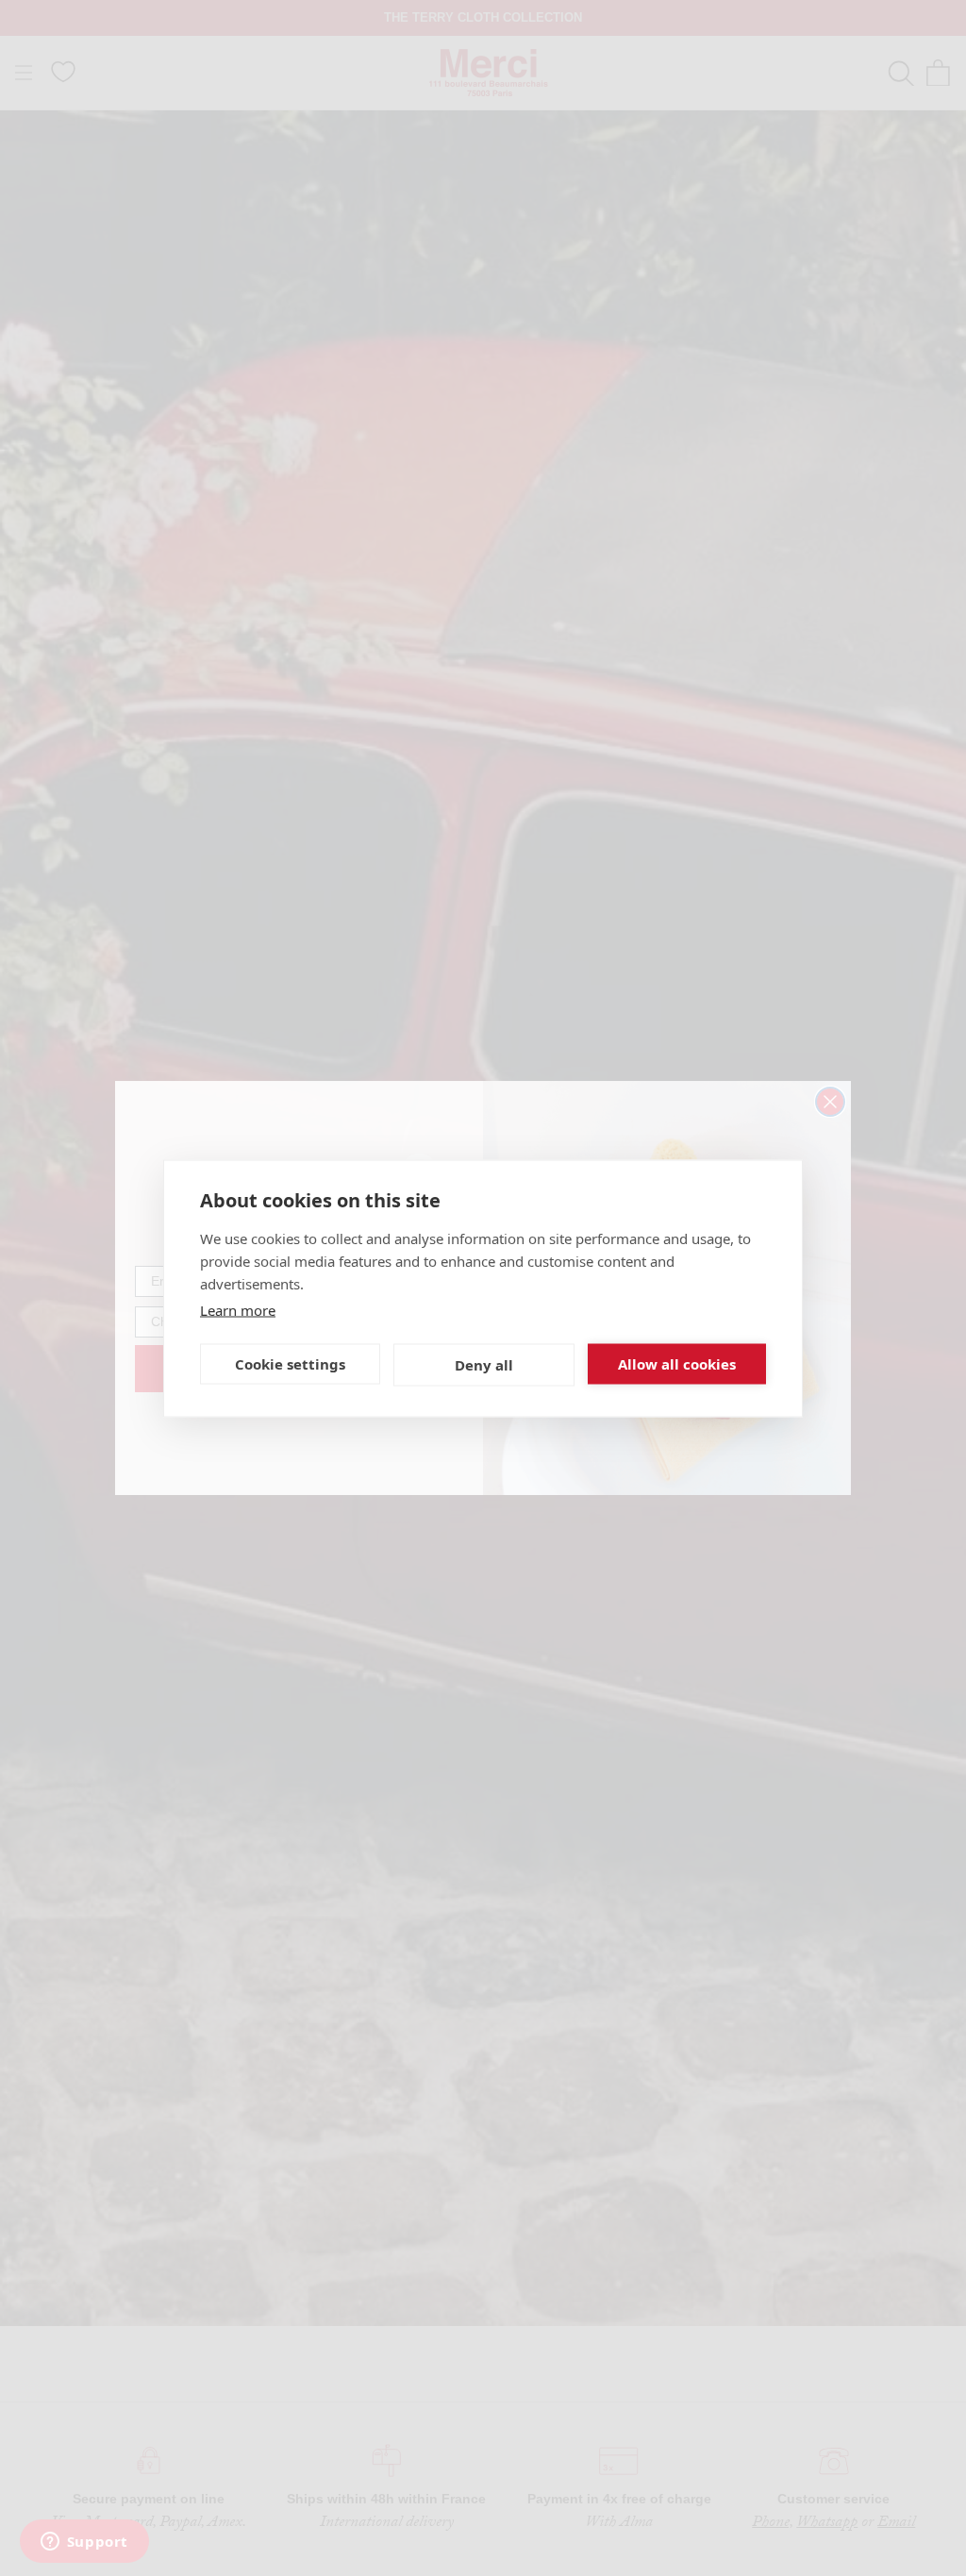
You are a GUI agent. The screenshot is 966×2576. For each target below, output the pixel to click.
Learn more (238, 1309)
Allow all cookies (677, 1364)
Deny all (484, 1365)
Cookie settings (290, 1364)
